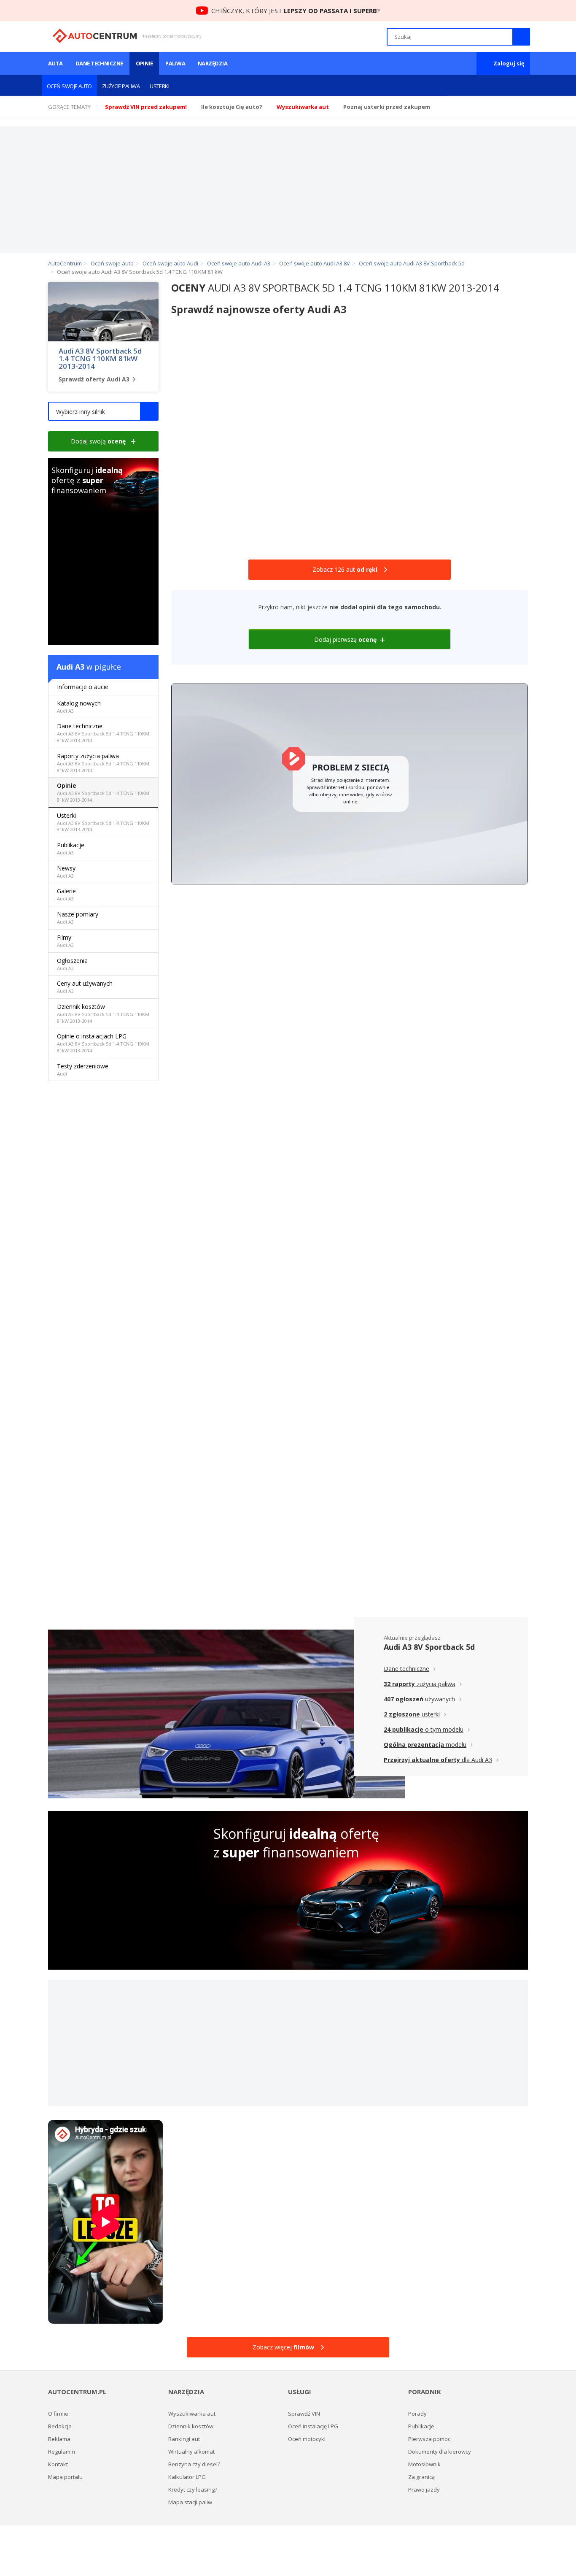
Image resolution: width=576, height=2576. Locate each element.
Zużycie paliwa (121, 86)
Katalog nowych (79, 707)
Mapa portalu (65, 2477)
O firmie (58, 2414)
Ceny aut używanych (85, 987)
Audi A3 (70, 667)
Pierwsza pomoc (429, 2439)
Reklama (59, 2439)
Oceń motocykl (307, 2439)
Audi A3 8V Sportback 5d (429, 1647)
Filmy (65, 941)
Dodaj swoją (98, 441)
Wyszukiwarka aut (192, 2414)
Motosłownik (424, 2464)
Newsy (66, 872)
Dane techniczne (99, 63)
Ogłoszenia (72, 964)
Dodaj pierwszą (345, 639)
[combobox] (103, 411)
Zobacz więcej (283, 2347)
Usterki (159, 86)
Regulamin (62, 2452)
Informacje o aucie (83, 687)
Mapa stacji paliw (190, 2502)
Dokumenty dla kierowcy (440, 2452)
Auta (55, 63)
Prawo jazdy (424, 2490)
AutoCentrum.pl (95, 36)
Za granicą (421, 2477)
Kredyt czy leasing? (193, 2490)
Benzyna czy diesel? (194, 2464)
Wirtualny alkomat (191, 2452)
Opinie (144, 63)
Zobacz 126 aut (345, 569)
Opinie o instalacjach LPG (103, 1043)
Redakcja (60, 2426)
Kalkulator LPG (187, 2477)
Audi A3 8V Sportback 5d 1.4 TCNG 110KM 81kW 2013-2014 (100, 359)
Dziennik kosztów (103, 1013)
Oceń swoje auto (69, 86)
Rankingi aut (184, 2439)
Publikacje (71, 848)
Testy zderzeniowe (83, 1069)
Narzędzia (213, 63)
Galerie (66, 894)
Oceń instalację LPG (313, 2426)
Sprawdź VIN (304, 2414)
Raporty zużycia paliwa (103, 763)
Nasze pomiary (78, 918)
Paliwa (175, 63)
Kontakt (58, 2464)
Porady (417, 2414)
